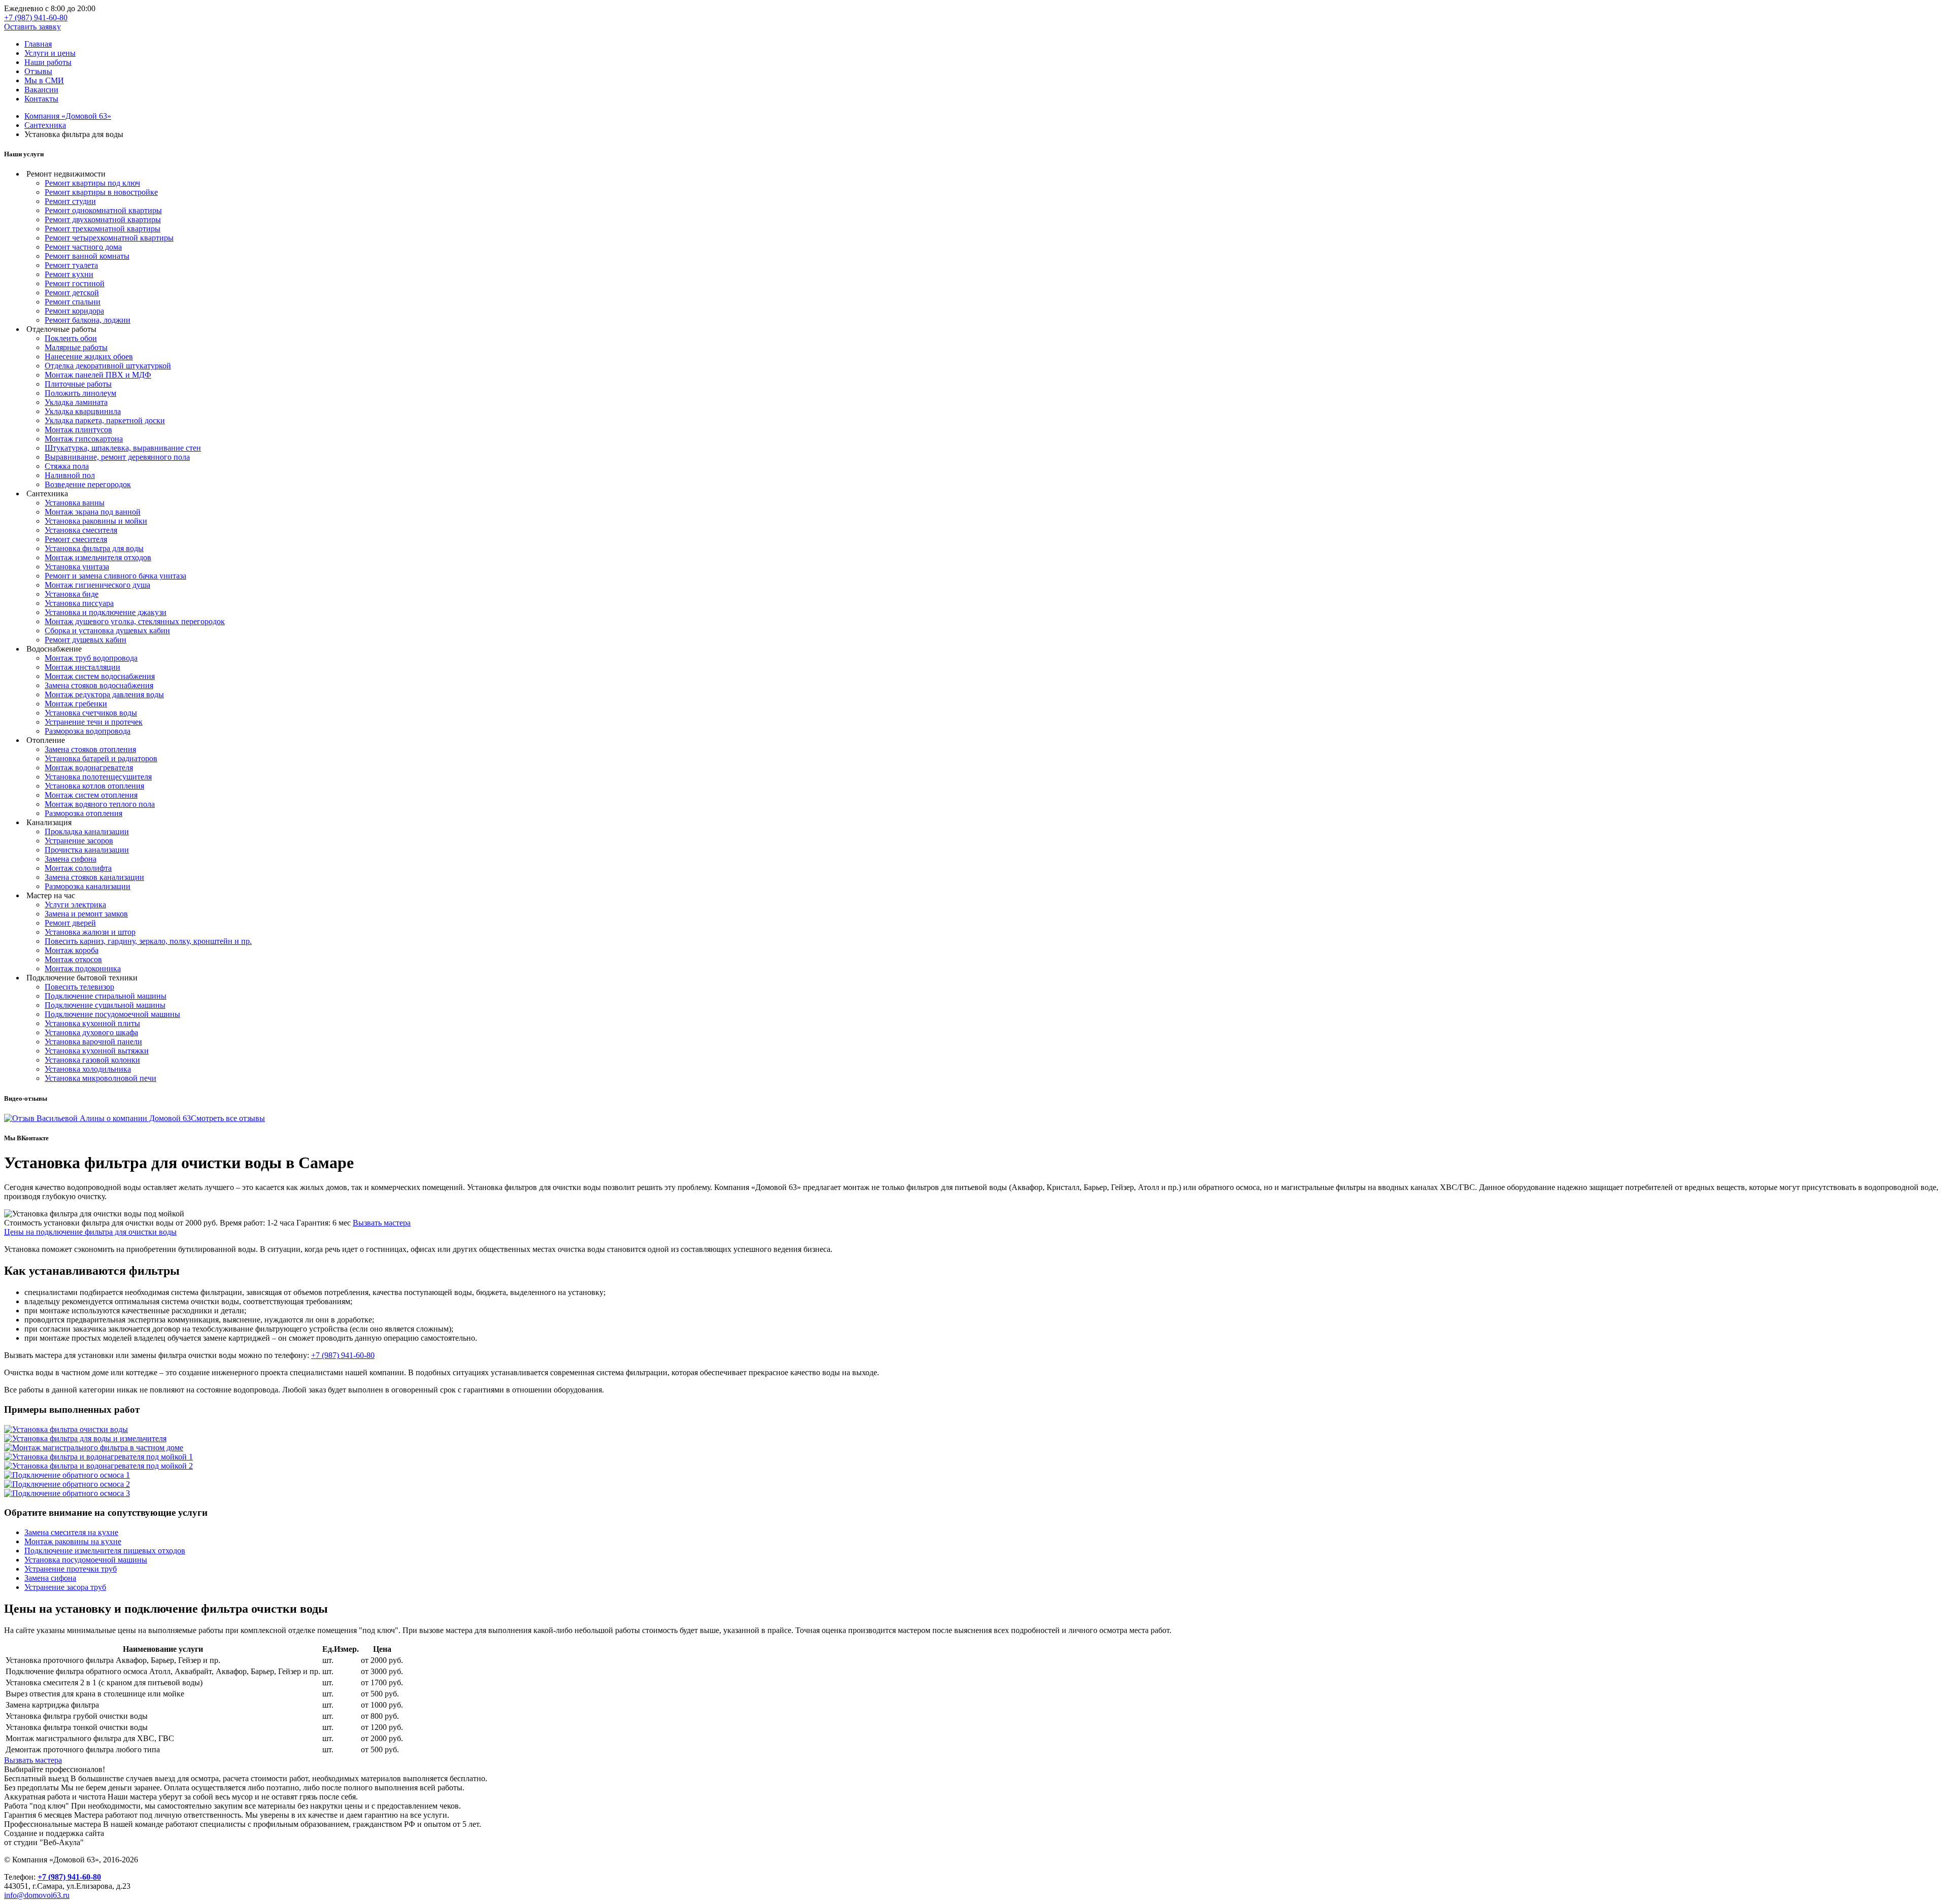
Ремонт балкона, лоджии (88, 320)
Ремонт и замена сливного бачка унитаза (115, 576)
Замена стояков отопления (90, 749)
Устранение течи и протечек (94, 722)
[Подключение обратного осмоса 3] (67, 1493)
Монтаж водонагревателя (89, 768)
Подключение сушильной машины (105, 1005)
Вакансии (41, 90)
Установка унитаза (77, 567)
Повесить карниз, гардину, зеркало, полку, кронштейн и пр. (148, 941)
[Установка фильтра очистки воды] (66, 1429)
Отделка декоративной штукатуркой (108, 366)
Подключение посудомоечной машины (112, 1014)
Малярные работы (76, 347)
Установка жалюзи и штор (90, 932)
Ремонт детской (72, 293)
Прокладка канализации (87, 831)
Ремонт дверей (70, 923)
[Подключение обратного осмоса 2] (67, 1484)
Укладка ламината (76, 402)
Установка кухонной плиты (92, 1023)
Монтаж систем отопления (91, 795)
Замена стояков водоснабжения (99, 685)
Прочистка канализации (87, 850)
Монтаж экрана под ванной (93, 512)
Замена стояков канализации (94, 877)
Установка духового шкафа (91, 1032)
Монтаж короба (72, 950)
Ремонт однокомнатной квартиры (103, 210)
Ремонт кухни (69, 274)
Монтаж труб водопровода (91, 658)
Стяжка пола (67, 466)
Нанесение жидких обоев (89, 356)
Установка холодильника (88, 1069)
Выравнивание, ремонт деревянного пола (117, 457)
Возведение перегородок (88, 484)
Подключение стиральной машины (106, 996)
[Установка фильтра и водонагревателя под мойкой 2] (98, 1466)
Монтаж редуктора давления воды (104, 694)
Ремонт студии (70, 201)
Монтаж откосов (73, 959)
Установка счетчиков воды (91, 713)
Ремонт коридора (74, 311)
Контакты (41, 99)
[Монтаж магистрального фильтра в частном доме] (94, 1448)
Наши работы (48, 62)
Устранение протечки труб (71, 1569)
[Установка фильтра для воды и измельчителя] (85, 1438)
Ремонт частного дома (83, 247)
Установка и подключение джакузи (106, 612)
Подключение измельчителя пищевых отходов (105, 1551)
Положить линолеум (80, 393)
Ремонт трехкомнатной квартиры (103, 229)
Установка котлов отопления (94, 786)
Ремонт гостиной (75, 283)
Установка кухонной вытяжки (97, 1051)
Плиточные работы (78, 384)
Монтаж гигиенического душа (97, 585)
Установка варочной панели (93, 1042)
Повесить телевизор (79, 987)
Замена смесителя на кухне (71, 1532)
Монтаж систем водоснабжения (100, 676)
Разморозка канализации (88, 886)
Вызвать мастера (382, 1223)
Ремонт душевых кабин (86, 640)
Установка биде (72, 594)
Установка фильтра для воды (94, 548)
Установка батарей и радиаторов (101, 758)
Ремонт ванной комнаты (87, 256)
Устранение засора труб (65, 1587)
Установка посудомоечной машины (86, 1560)
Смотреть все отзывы (228, 1118)
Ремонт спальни (73, 302)
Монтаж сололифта (78, 868)
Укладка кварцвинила (83, 411)
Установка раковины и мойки (96, 521)
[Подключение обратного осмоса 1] (67, 1475)
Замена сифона (71, 859)
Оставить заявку (32, 27)
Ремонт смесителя (76, 539)
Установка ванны (75, 503)
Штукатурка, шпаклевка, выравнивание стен (123, 448)
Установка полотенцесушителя (98, 777)
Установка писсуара (79, 603)
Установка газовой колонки (92, 1060)
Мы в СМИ (44, 80)
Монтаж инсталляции (82, 667)
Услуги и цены (50, 53)
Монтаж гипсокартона (84, 439)
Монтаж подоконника (83, 968)
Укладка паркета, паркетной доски (105, 420)
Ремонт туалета (71, 265)
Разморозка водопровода (88, 731)
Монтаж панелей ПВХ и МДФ (98, 375)
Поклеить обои (71, 338)
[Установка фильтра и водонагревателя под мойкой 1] (98, 1457)
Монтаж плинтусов (78, 430)
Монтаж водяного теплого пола (100, 804)
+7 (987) (36, 18)
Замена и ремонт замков (86, 914)
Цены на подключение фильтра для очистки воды (90, 1232)
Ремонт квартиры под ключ (92, 183)
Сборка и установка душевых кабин (107, 631)
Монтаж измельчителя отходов (98, 557)
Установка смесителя (81, 530)
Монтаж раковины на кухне (73, 1541)
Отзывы (38, 71)
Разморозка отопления (83, 813)
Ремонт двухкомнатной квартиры (103, 219)
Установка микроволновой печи (100, 1078)
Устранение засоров (79, 841)
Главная (38, 44)
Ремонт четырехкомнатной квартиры (109, 238)
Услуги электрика (75, 905)
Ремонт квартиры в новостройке (101, 192)
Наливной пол (70, 475)
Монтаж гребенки (76, 704)
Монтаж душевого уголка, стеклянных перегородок (135, 621)
